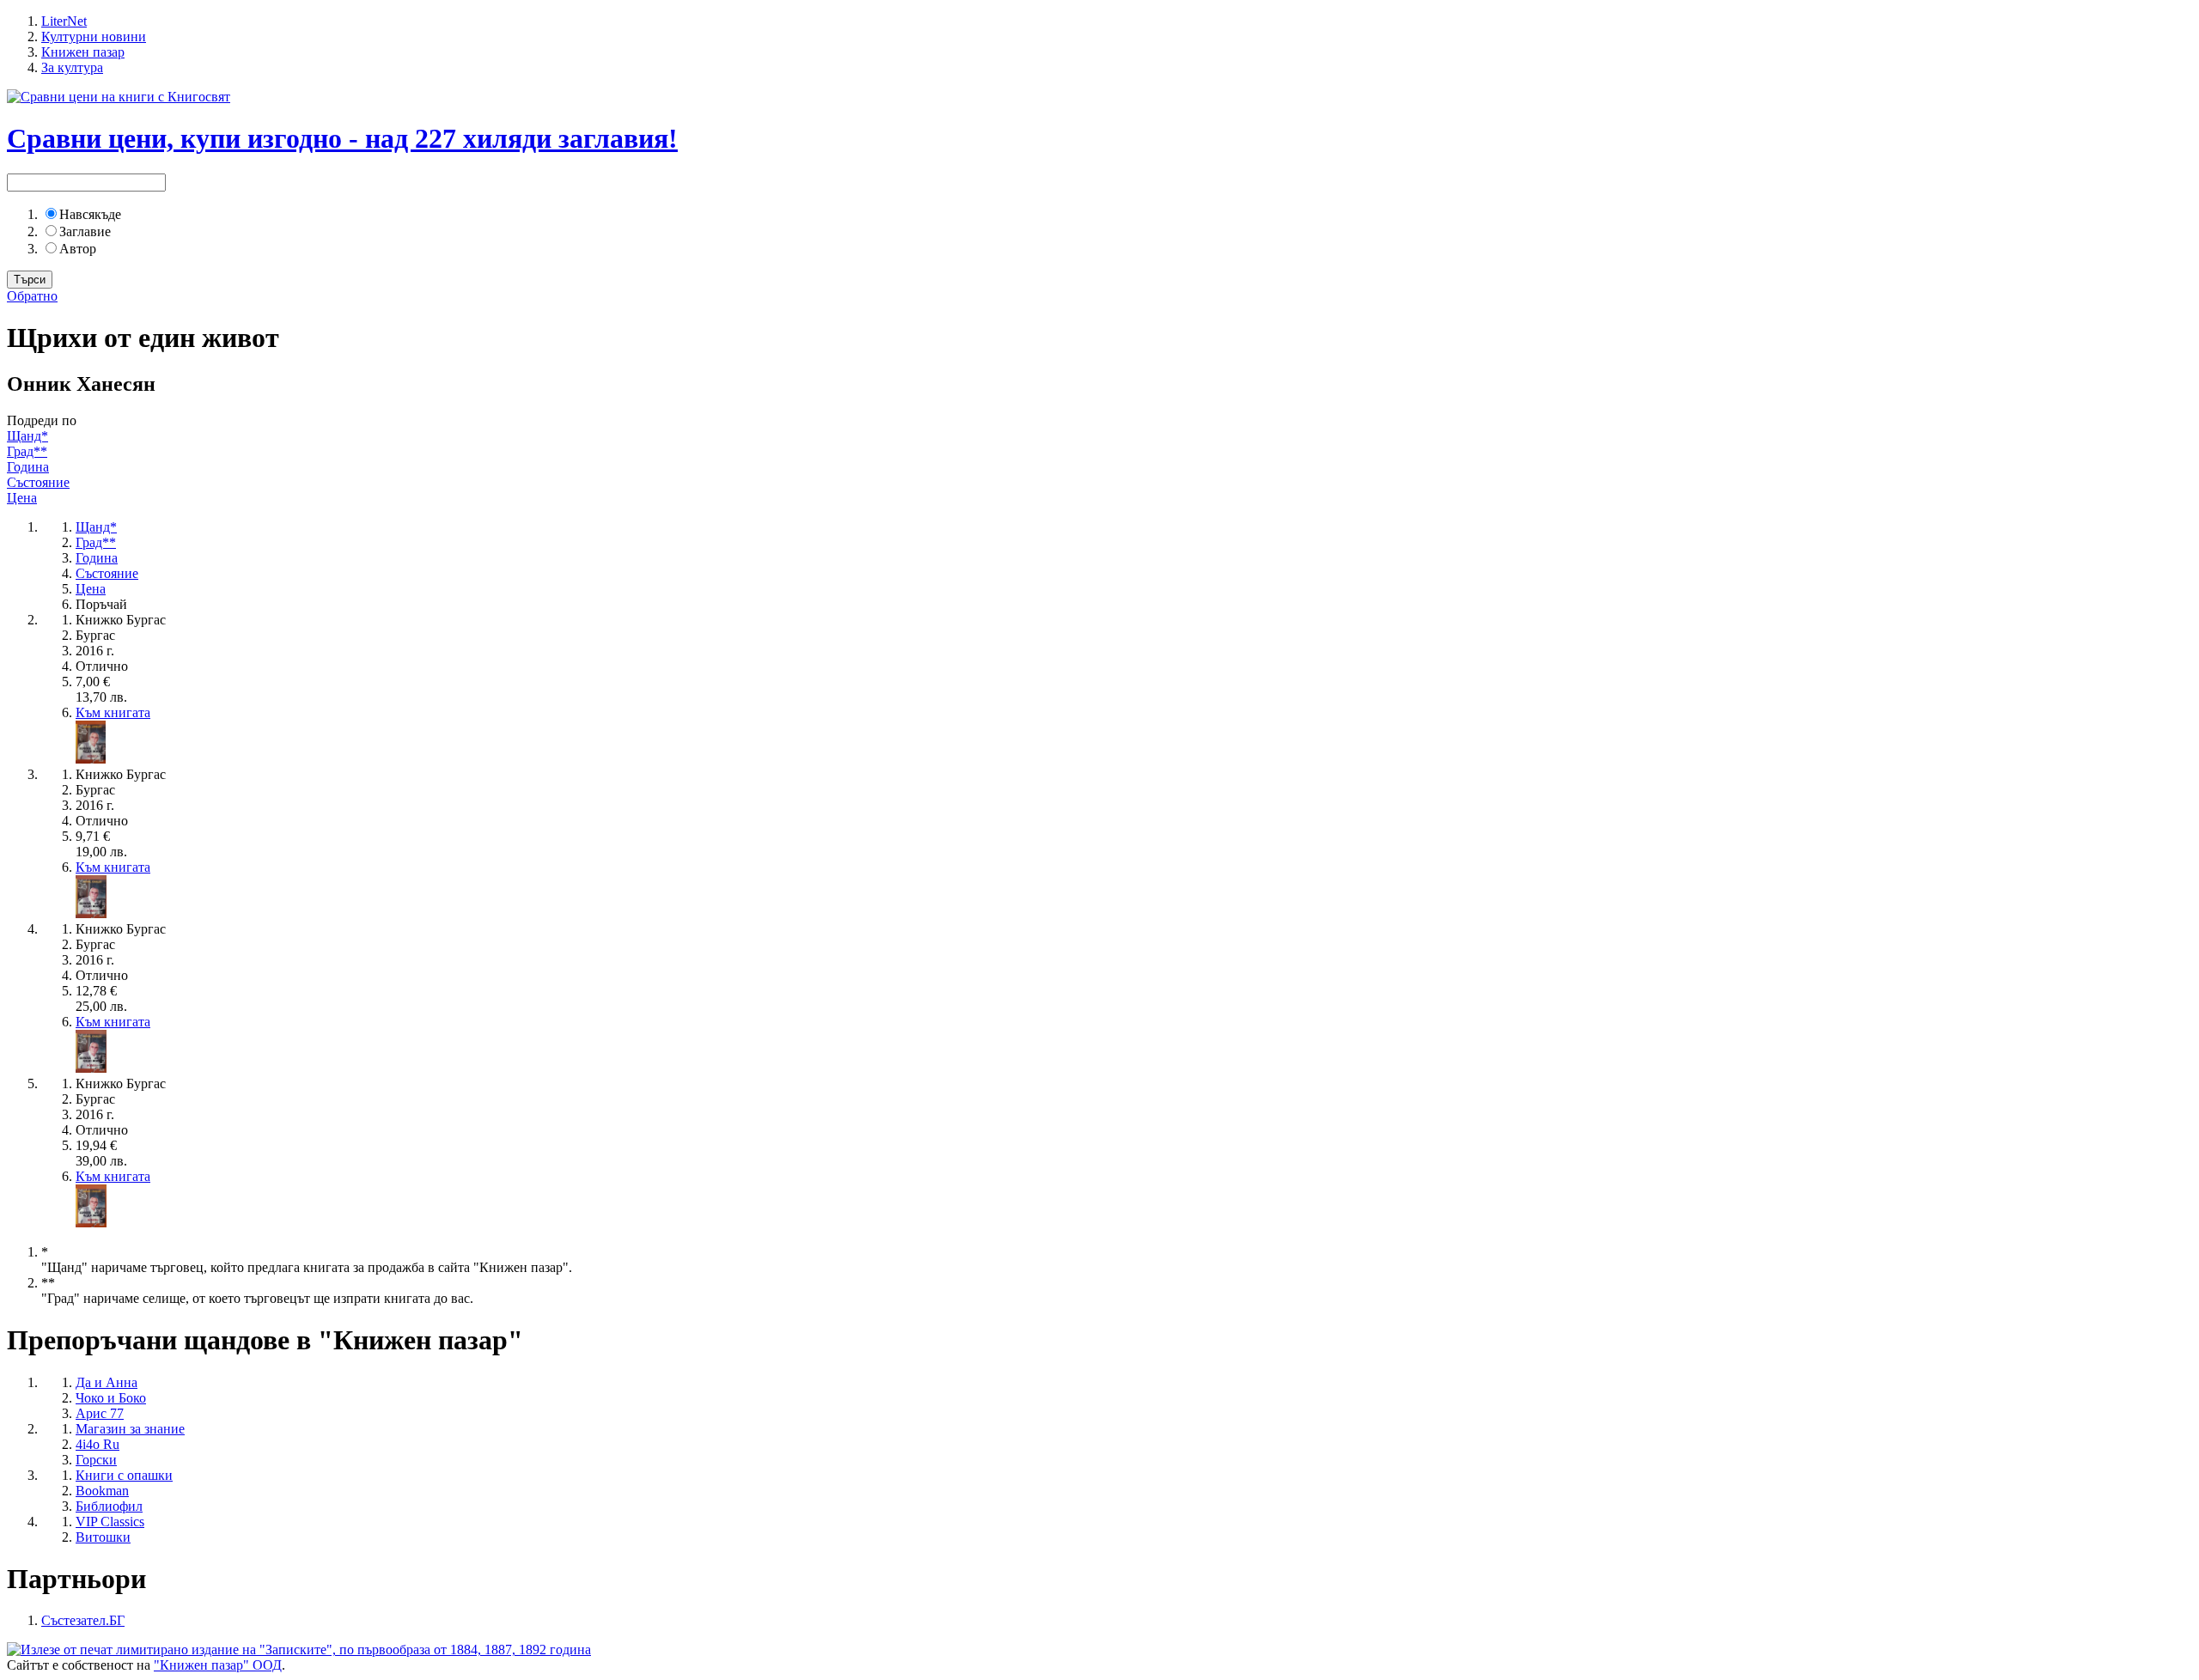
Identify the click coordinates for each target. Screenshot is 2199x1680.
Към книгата (113, 712)
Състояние (38, 482)
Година (28, 467)
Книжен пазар (83, 52)
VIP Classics (110, 1522)
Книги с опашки (124, 1475)
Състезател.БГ (83, 1620)
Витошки (103, 1537)
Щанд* (27, 436)
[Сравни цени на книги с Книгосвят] (119, 97)
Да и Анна (107, 1382)
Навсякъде (90, 214)
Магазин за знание (130, 1429)
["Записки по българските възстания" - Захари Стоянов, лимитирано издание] (299, 1650)
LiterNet (64, 21)
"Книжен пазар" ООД (218, 1665)
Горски (96, 1460)
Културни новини (94, 37)
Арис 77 (100, 1413)
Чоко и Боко (111, 1398)
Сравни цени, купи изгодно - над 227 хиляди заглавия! (342, 138)
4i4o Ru (97, 1444)
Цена (22, 498)
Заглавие (85, 231)
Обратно (32, 296)
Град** (27, 451)
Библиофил (109, 1506)
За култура (72, 67)
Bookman (102, 1491)
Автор (78, 249)
